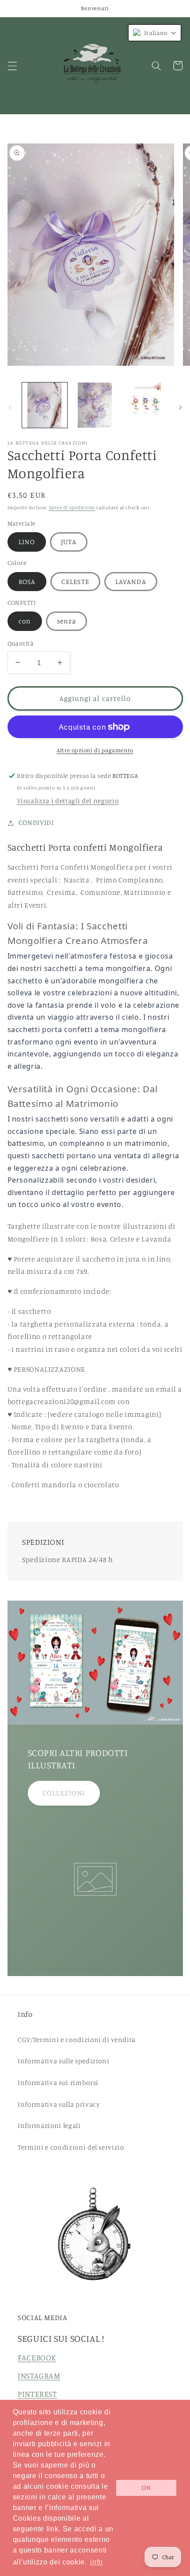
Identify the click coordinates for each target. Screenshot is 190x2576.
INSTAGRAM (39, 2376)
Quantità (21, 643)
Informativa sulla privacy (59, 2104)
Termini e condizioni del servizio (71, 2147)
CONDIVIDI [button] (36, 822)
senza (67, 621)
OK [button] (146, 2488)
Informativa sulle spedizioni (63, 2061)
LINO (27, 542)
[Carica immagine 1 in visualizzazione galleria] (45, 405)
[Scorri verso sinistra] (10, 407)
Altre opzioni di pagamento (95, 750)
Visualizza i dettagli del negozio (68, 801)
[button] (12, 66)
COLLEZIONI (64, 1793)
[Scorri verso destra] (180, 407)
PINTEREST (37, 2394)
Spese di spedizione (72, 507)
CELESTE (75, 582)
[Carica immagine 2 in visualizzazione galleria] (95, 405)
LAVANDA (131, 582)
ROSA (27, 582)
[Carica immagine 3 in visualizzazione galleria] (145, 405)
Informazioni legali (49, 2125)
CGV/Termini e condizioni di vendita (77, 2040)
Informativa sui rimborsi (58, 2083)
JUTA (69, 542)
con (25, 621)
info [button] (97, 2562)
